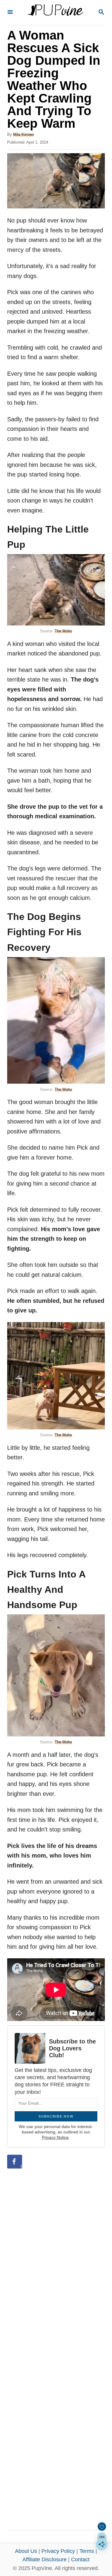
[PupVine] (55, 13)
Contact (80, 2560)
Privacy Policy (58, 2551)
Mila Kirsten (23, 134)
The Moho (63, 631)
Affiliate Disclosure (45, 2560)
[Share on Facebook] (15, 2162)
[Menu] (10, 12)
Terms (87, 2551)
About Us (26, 2551)
